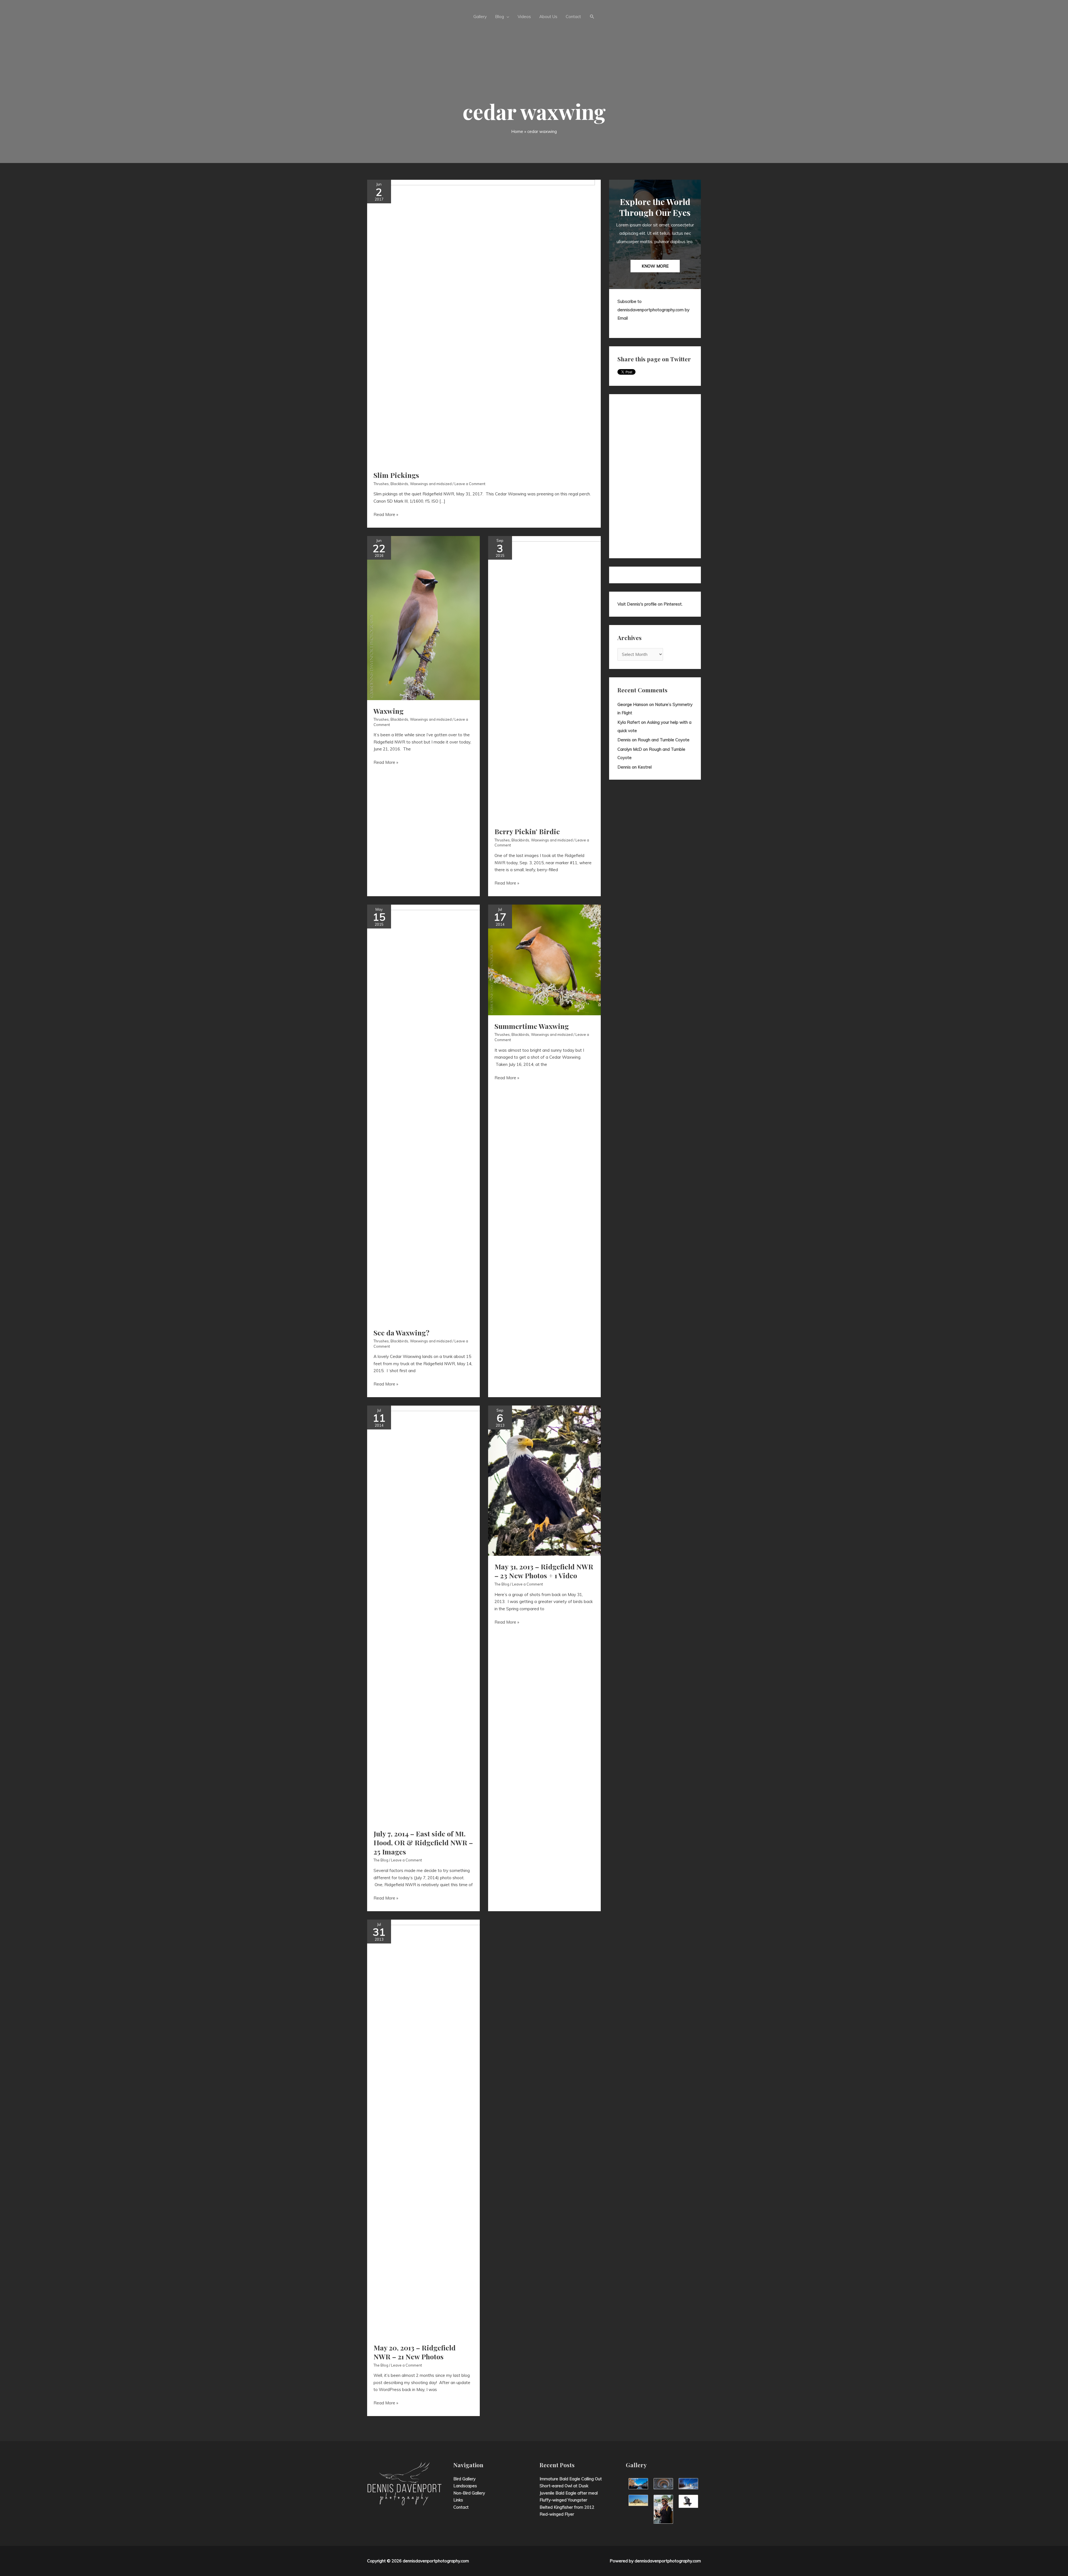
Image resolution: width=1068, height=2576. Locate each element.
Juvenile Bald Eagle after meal (569, 2493)
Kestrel (645, 767)
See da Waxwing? (401, 1333)
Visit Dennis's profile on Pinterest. (650, 604)
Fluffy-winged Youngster (563, 2500)
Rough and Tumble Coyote (664, 740)
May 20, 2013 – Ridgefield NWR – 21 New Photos (415, 2352)
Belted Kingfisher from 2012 (567, 2507)
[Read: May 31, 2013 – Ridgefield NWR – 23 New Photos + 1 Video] (544, 1480)
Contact (461, 2507)
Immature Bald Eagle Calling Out (571, 2479)
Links (458, 2500)
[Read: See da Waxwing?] (465, 1113)
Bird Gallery (464, 2479)
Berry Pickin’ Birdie (527, 831)
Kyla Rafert (629, 722)
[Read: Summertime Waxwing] (544, 959)
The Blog (381, 1860)
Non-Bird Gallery (469, 2493)
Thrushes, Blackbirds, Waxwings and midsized (413, 484)
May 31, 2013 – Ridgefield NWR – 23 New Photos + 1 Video (544, 1571)
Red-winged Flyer (557, 2514)
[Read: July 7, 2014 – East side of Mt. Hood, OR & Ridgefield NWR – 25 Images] (463, 1614)
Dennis (624, 740)
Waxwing (389, 711)
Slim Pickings (396, 475)
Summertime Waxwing (532, 1026)
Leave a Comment (470, 484)
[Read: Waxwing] (423, 618)
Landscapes (465, 2486)
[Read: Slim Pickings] (481, 321)
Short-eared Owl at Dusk (564, 2486)
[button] (592, 17)
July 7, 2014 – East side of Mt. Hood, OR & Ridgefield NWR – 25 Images (423, 1843)
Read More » (386, 515)
